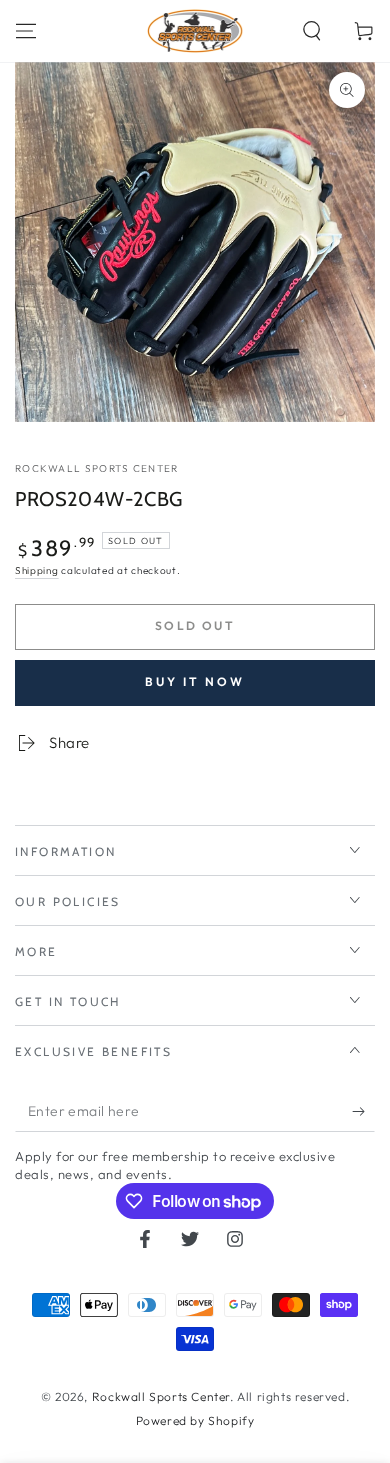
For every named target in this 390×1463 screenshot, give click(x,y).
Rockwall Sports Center (97, 468)
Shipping (37, 570)
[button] (312, 31)
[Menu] (26, 31)
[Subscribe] (363, 1112)
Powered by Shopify (195, 1420)
